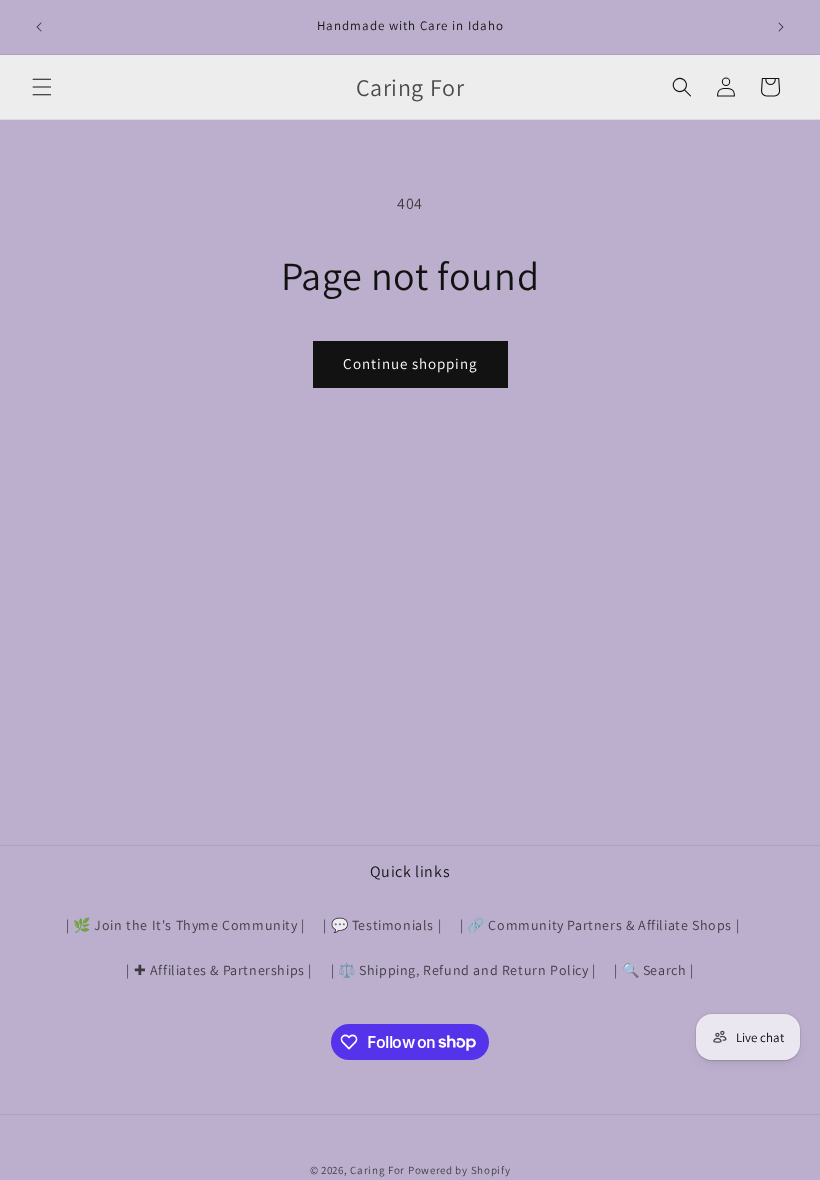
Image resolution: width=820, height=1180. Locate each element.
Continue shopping (410, 363)
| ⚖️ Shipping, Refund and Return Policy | (463, 970)
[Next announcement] (781, 27)
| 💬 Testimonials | (382, 925)
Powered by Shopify (459, 1170)
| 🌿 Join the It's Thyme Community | (185, 925)
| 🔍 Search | (653, 970)
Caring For (377, 1170)
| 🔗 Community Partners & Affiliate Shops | (599, 925)
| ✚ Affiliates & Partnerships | (219, 970)
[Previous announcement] (39, 27)
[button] (42, 87)
